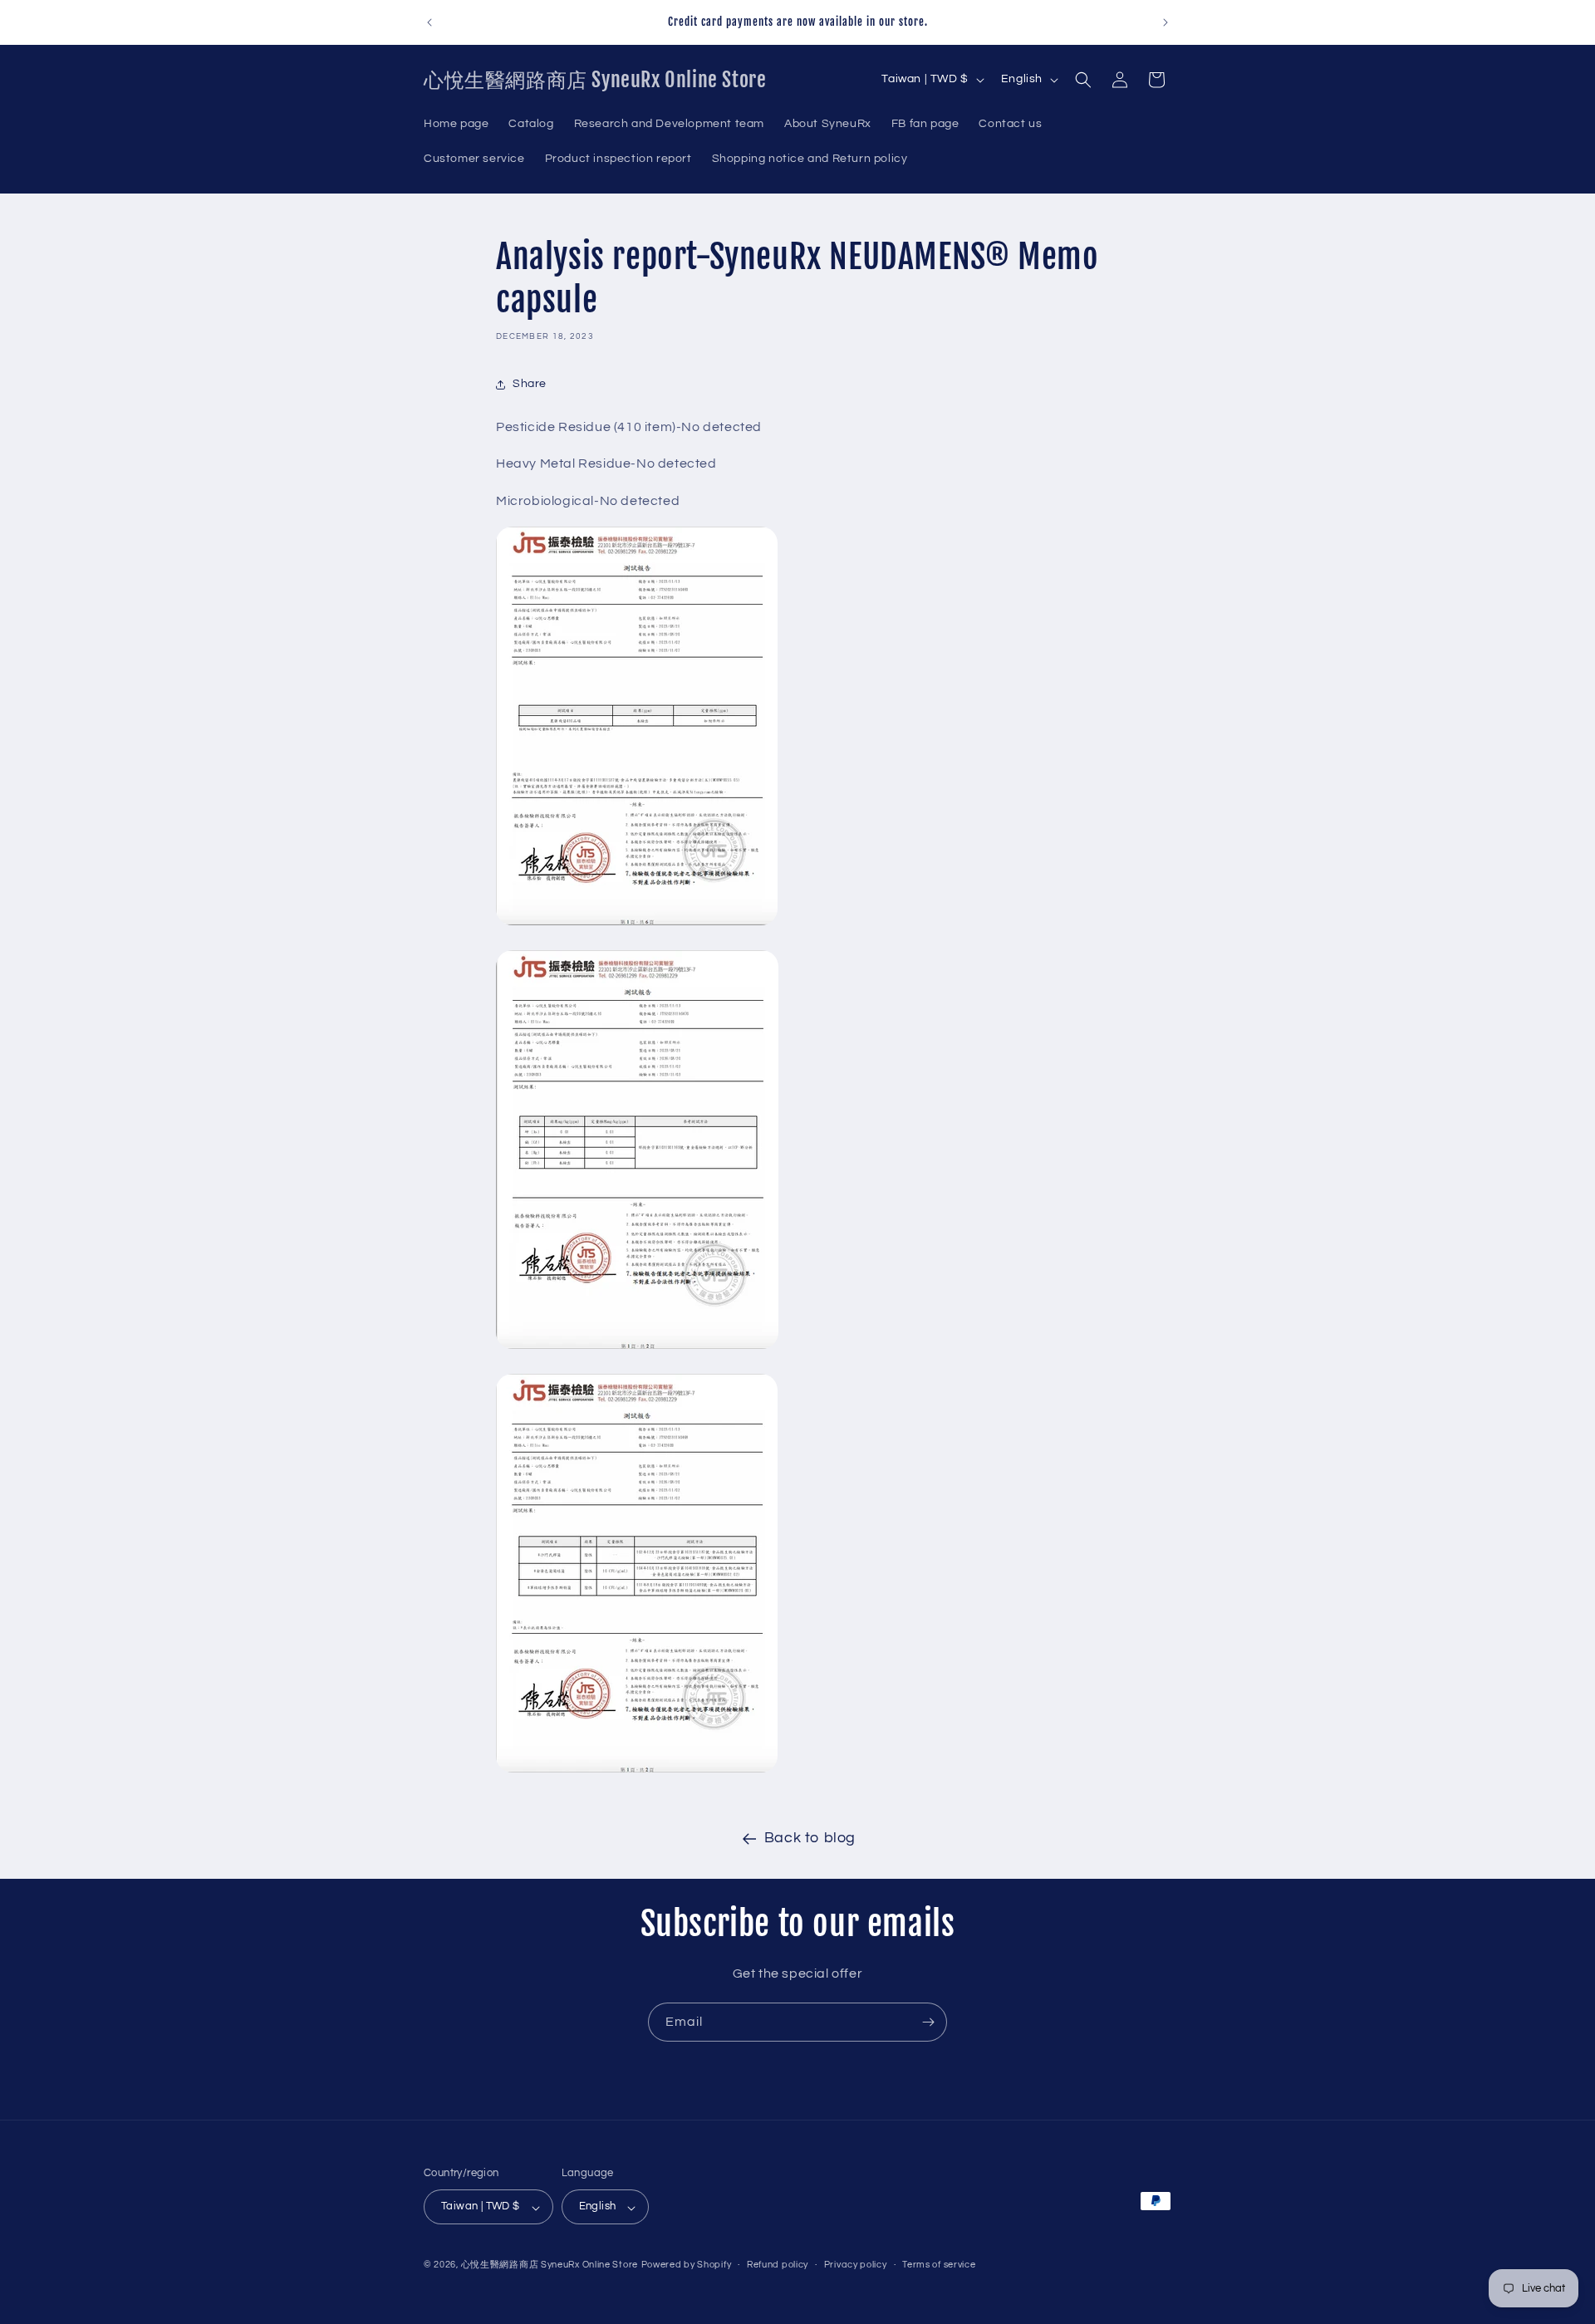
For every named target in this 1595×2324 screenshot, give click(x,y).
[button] (1083, 80)
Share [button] (530, 384)
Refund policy (778, 2265)
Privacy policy (856, 2265)
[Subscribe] (928, 2022)
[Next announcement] (1166, 22)
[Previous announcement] (429, 22)
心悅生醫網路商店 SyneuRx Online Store (550, 2265)
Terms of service (939, 2265)
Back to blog (810, 1838)
